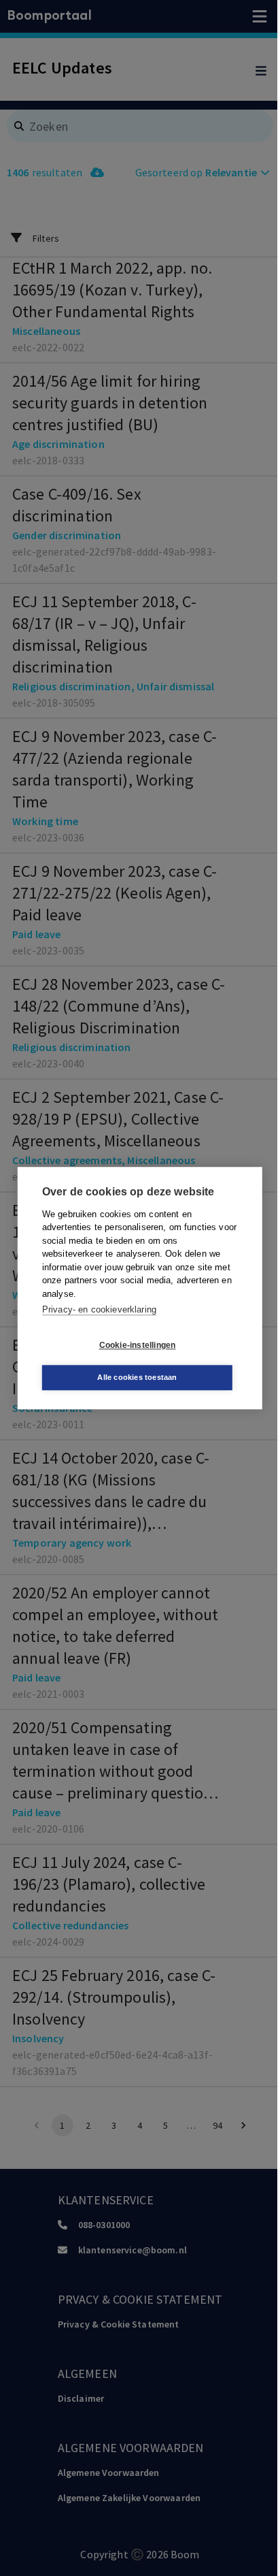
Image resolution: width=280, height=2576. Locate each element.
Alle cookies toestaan (137, 1377)
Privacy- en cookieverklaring (99, 1309)
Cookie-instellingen (138, 1345)
